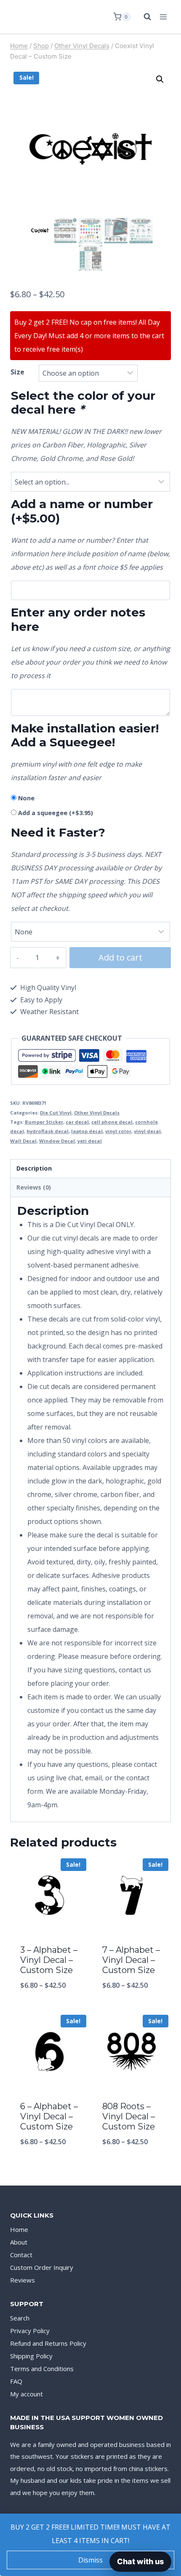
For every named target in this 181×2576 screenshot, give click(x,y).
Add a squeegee (56, 813)
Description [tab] (34, 1168)
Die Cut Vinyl (56, 1113)
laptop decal (87, 1131)
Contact (21, 2255)
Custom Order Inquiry (42, 2267)
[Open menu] (163, 17)
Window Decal (57, 1141)
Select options (49, 2007)
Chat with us (140, 2561)
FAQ (16, 2381)
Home (19, 2229)
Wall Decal (23, 1141)
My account (27, 2394)
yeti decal (90, 1141)
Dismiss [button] (90, 2560)
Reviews (23, 2280)
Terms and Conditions (42, 2369)
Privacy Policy (30, 2331)
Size (17, 372)
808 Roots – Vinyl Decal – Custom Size (129, 2116)
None (26, 798)
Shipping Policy (31, 2356)
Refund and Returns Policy (48, 2343)
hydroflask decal (48, 1131)
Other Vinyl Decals (97, 1113)
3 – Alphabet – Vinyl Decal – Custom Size (49, 1960)
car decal (77, 1122)
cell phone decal (112, 1122)
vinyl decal (147, 1131)
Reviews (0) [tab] (34, 1187)
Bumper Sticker (44, 1122)
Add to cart (120, 957)
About (19, 2242)
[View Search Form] (143, 17)
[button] (160, 79)
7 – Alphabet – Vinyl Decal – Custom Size (131, 1960)
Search (20, 2318)
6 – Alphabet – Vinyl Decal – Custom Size (49, 2116)
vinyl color (118, 1131)
